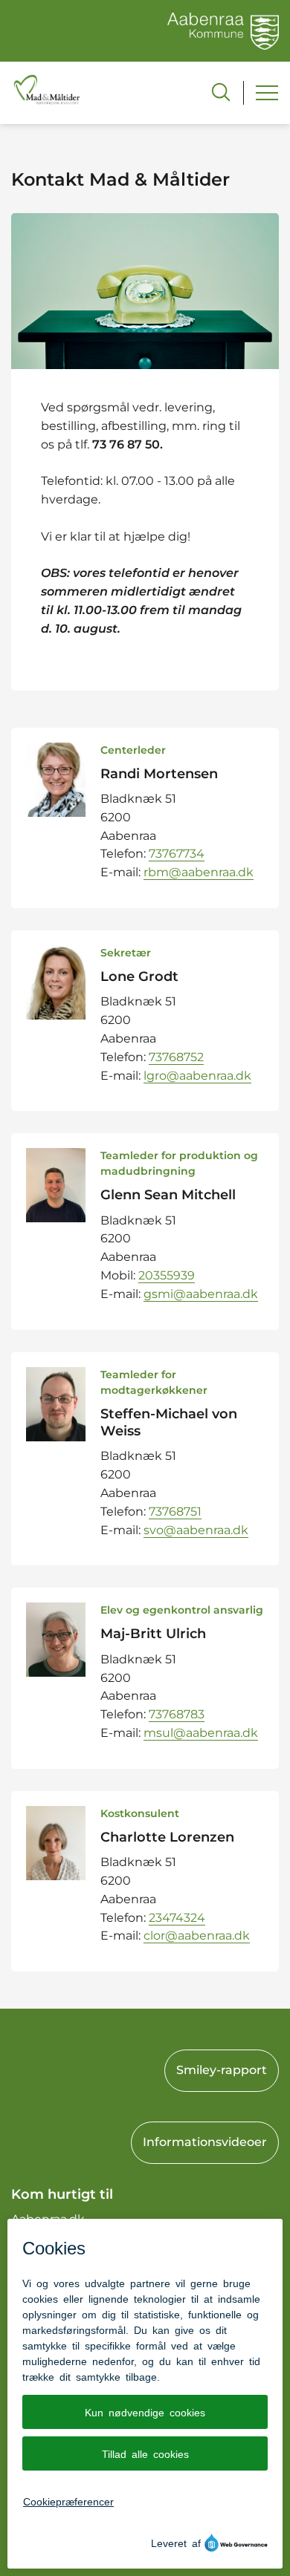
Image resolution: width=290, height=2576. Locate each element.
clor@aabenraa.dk (197, 1936)
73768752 (176, 1057)
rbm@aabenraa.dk (199, 872)
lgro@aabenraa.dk (197, 1076)
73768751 (175, 1512)
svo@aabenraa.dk (196, 1530)
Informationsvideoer (205, 2142)
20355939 (167, 1275)
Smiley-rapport (222, 2070)
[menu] (267, 93)
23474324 (177, 1918)
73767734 (177, 854)
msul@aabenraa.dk (201, 1733)
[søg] (221, 92)
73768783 (177, 1714)
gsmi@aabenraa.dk (201, 1294)
